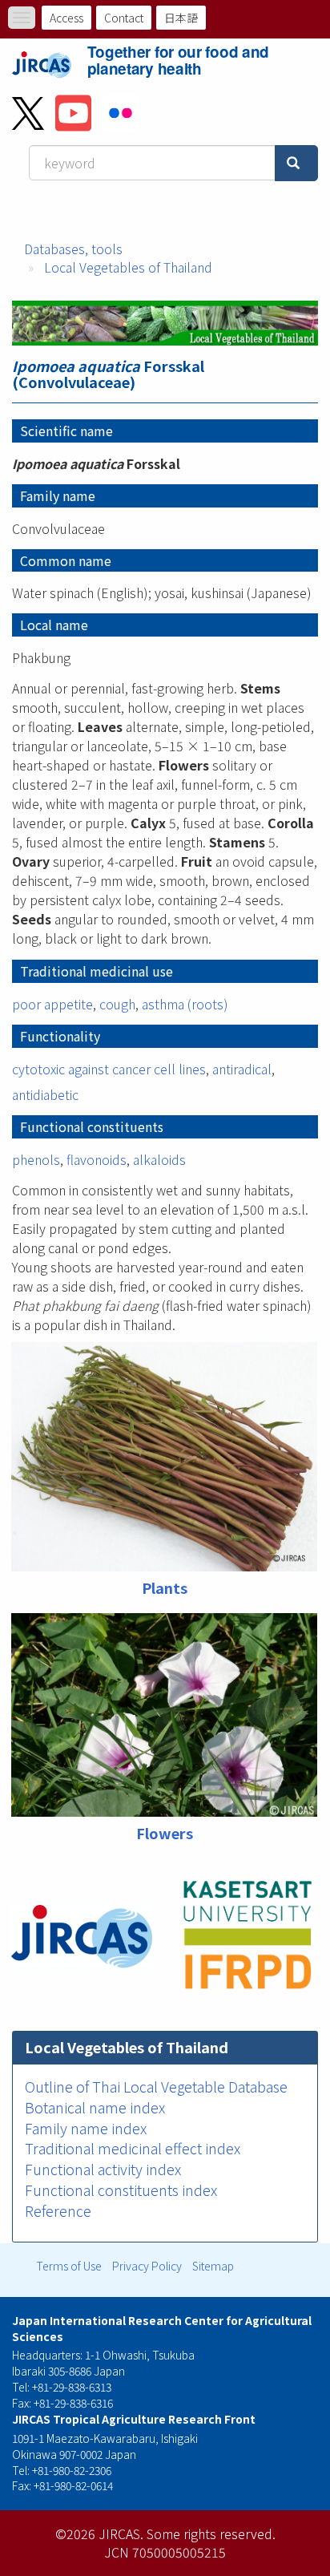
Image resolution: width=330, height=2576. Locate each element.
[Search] (296, 163)
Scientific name (66, 431)
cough (117, 1004)
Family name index (86, 2128)
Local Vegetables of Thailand (128, 267)
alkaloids (159, 1159)
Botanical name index (95, 2107)
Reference (58, 2210)
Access (66, 18)
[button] (164, 1457)
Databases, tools (73, 249)
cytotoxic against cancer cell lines (109, 1069)
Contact (124, 18)
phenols (36, 1159)
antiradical (242, 1069)
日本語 (181, 18)
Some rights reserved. (211, 2534)
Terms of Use (69, 2266)
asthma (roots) (185, 1004)
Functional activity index (103, 2169)
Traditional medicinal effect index (133, 2148)
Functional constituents (92, 1127)
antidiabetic (45, 1094)
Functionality (60, 1036)
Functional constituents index (121, 2190)
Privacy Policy (147, 2266)
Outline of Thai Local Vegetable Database (156, 2086)
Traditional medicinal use (97, 971)
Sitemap (213, 2266)
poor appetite (52, 1004)
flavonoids (97, 1159)
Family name (58, 496)
